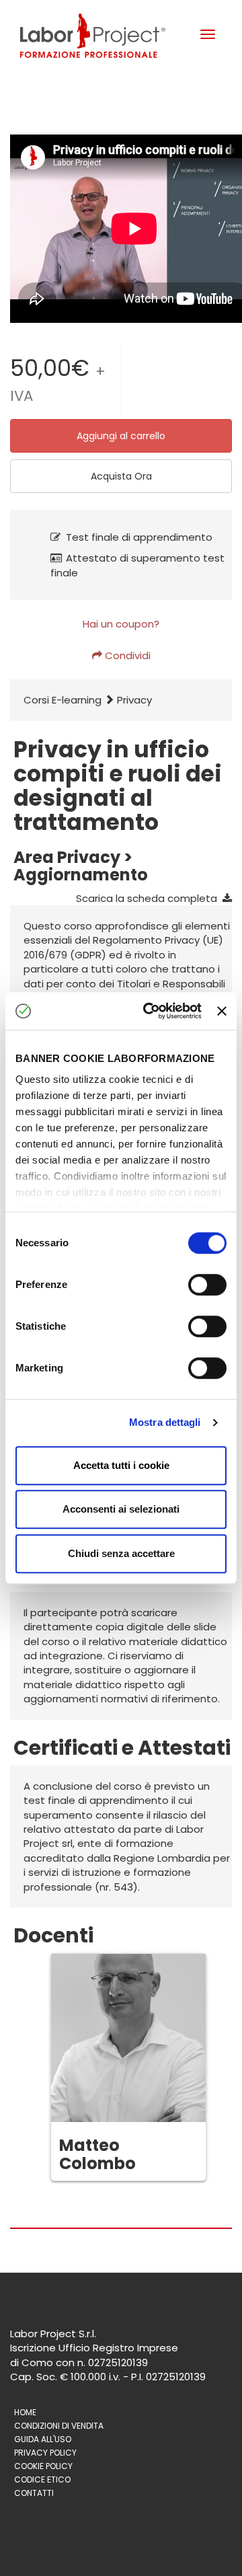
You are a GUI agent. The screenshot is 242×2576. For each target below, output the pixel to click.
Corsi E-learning (63, 700)
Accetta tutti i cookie (121, 1465)
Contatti (34, 2493)
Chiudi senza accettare (121, 1553)
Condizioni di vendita (59, 2426)
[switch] (207, 1285)
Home (25, 2412)
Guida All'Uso (43, 2439)
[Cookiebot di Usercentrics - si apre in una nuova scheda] (150, 1011)
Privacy (134, 700)
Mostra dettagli (165, 1422)
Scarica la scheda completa (149, 898)
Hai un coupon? (121, 624)
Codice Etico (42, 2479)
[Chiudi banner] (222, 1011)
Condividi (126, 655)
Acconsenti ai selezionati (121, 1509)
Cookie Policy (43, 2466)
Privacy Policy (45, 2453)
